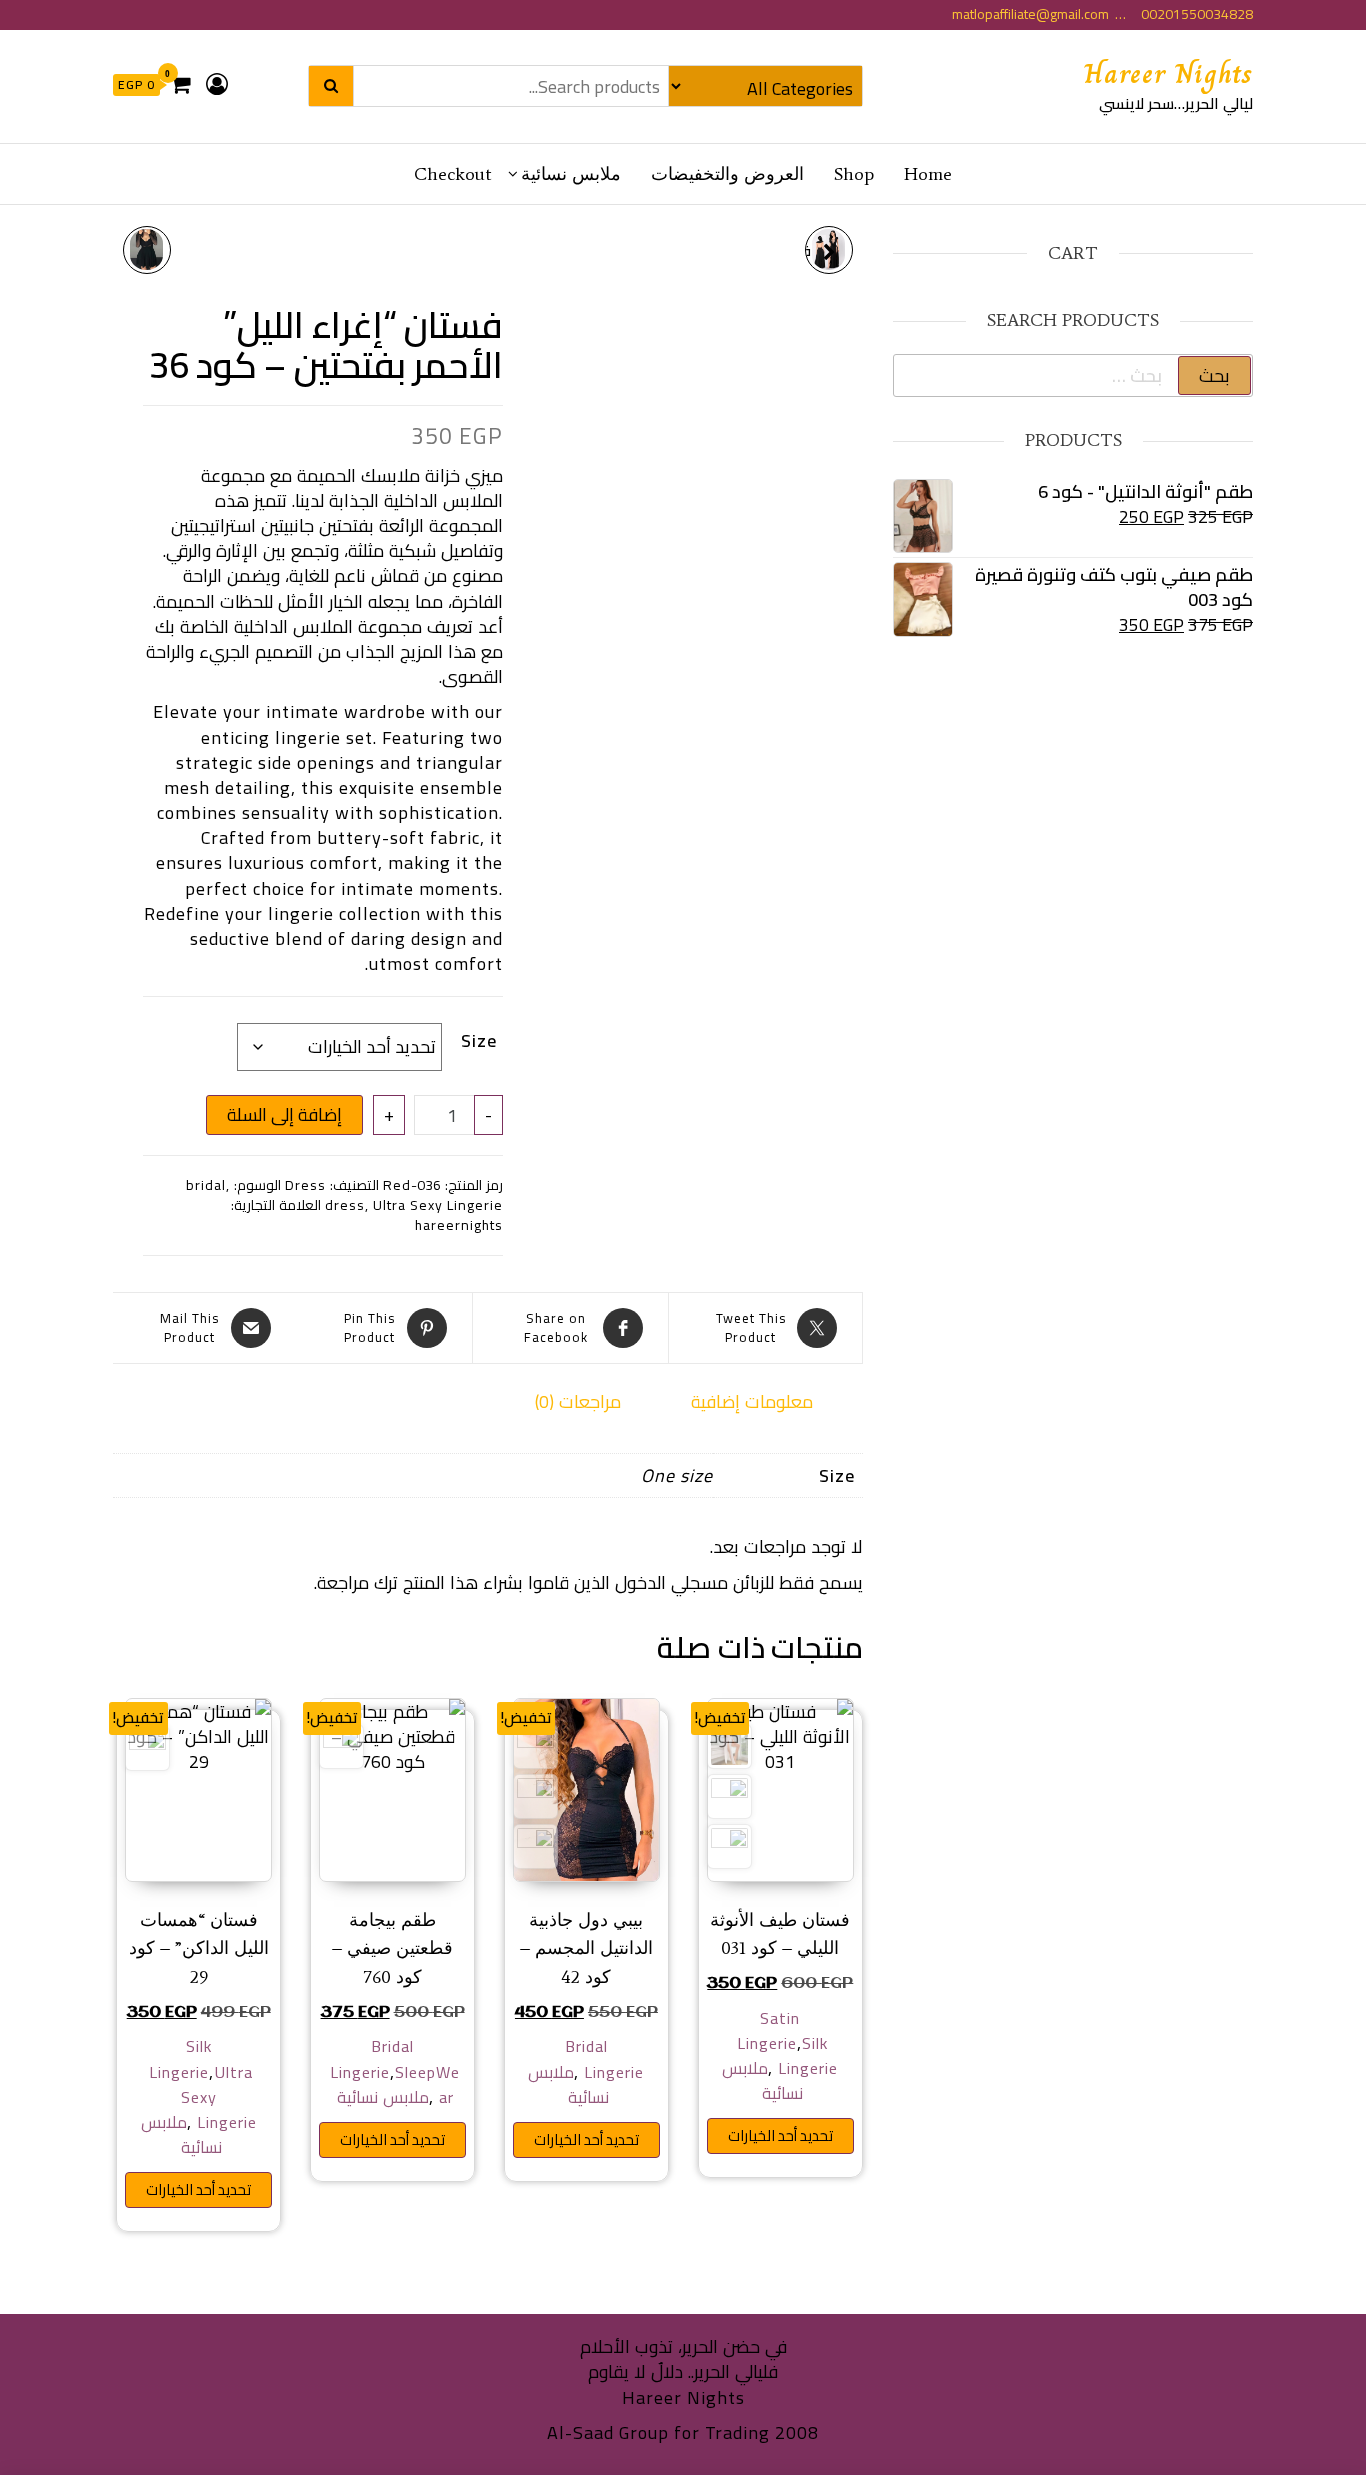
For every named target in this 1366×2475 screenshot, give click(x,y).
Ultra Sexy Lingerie (438, 1205)
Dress (305, 1185)
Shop (854, 174)
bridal (206, 1185)
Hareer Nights (1168, 73)
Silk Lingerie (808, 2055)
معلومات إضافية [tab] (752, 1401)
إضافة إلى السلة (284, 1114)
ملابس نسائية (571, 174)
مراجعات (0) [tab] (578, 1401)
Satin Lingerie (768, 2030)
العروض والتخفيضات (727, 174)
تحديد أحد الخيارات (780, 2135)
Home (928, 174)
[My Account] (217, 84)
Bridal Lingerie (605, 2058)
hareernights (459, 1225)
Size (479, 1040)
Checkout (452, 174)
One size (677, 1475)
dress (345, 1205)
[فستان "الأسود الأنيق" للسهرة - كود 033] (147, 250)
